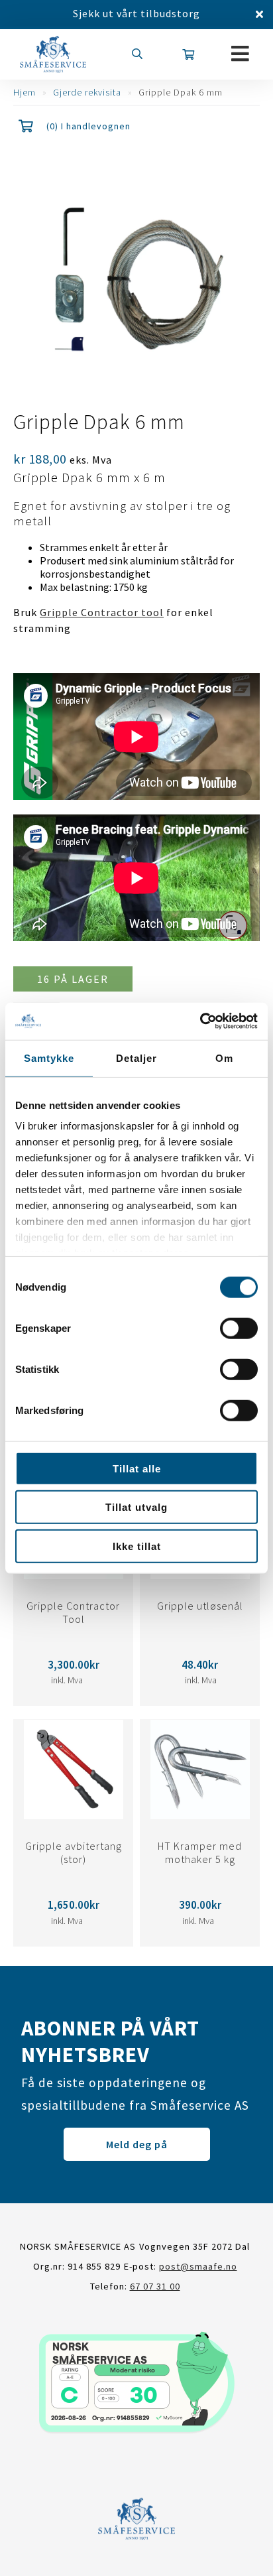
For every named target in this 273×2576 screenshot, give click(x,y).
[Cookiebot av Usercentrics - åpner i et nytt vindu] (200, 1021)
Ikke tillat (137, 1546)
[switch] (239, 1328)
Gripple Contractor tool (102, 612)
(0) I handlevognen (88, 126)
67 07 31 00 (155, 2286)
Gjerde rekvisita (87, 92)
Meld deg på (137, 2144)
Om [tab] (224, 1058)
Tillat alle (137, 1468)
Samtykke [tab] (49, 1058)
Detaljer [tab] (136, 1058)
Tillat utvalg (136, 1507)
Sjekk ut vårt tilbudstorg (136, 13)
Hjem (25, 92)
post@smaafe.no (198, 2266)
